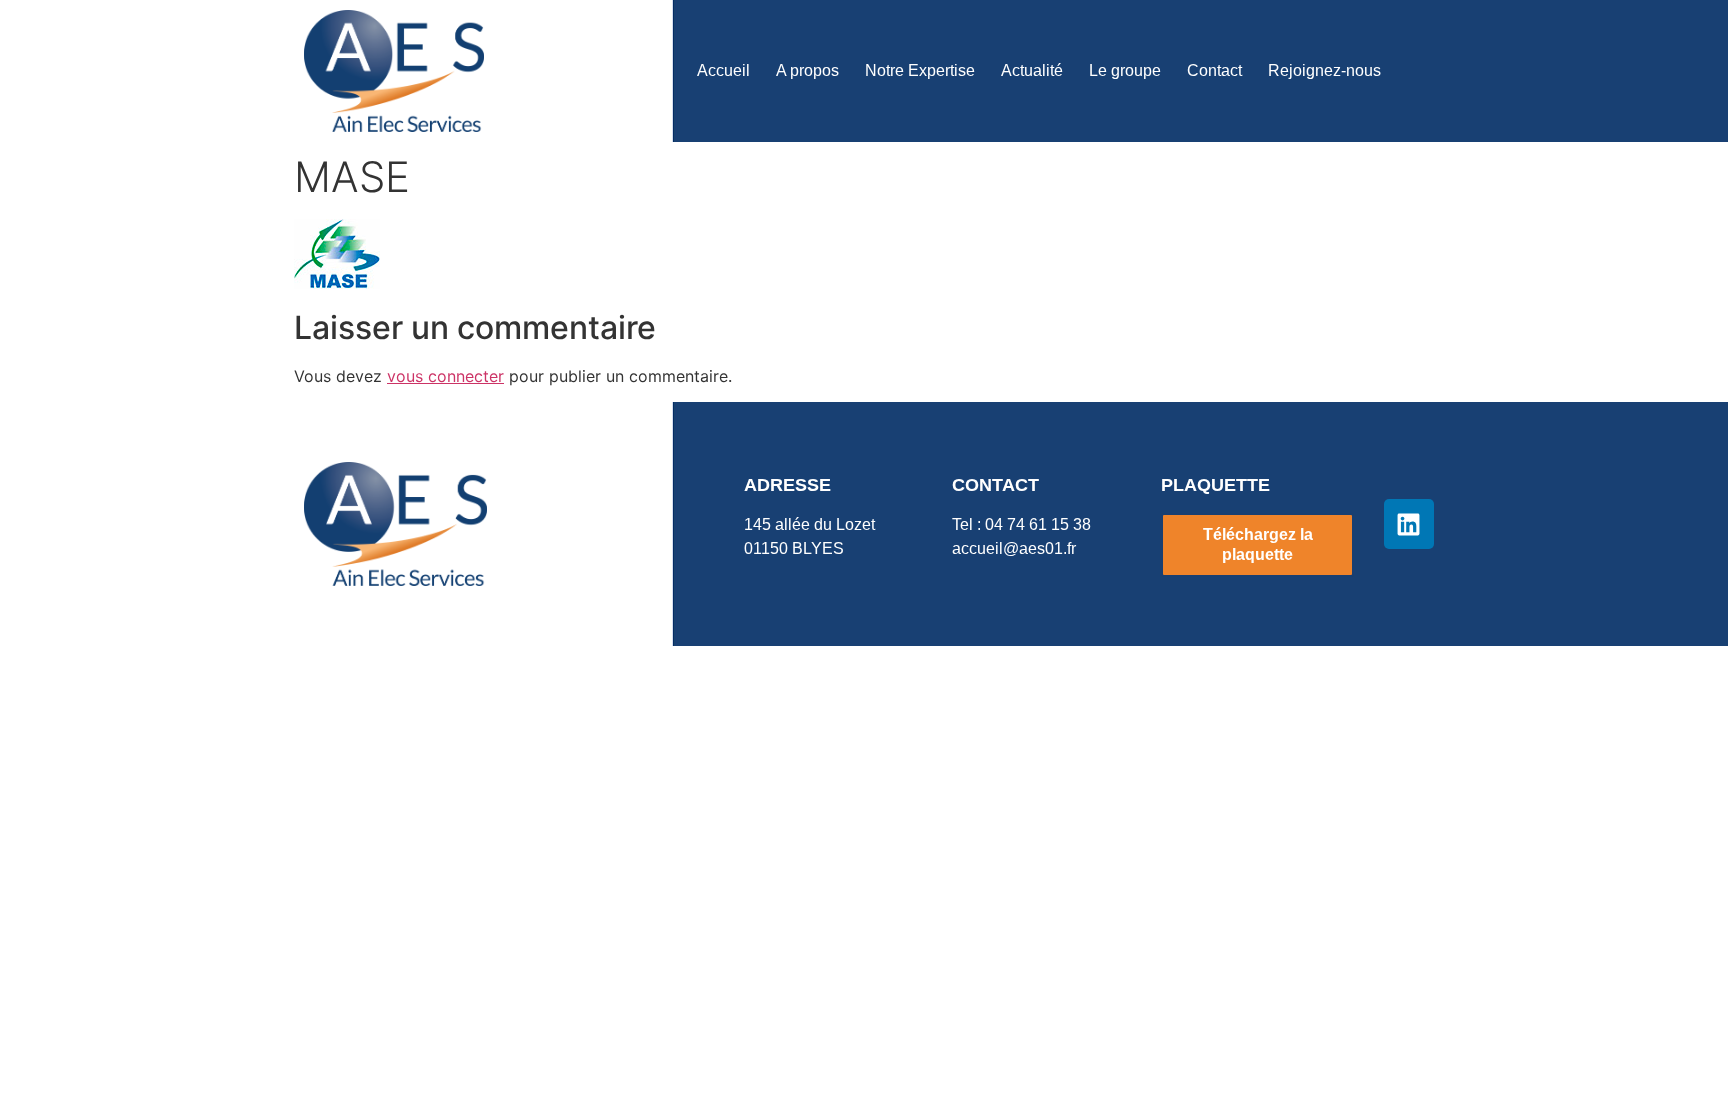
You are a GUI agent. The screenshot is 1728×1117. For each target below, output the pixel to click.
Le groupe (1125, 70)
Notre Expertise (920, 70)
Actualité (1032, 70)
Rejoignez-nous (1324, 70)
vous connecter (445, 376)
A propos (807, 70)
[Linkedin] (1409, 524)
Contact (1214, 70)
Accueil (723, 70)
